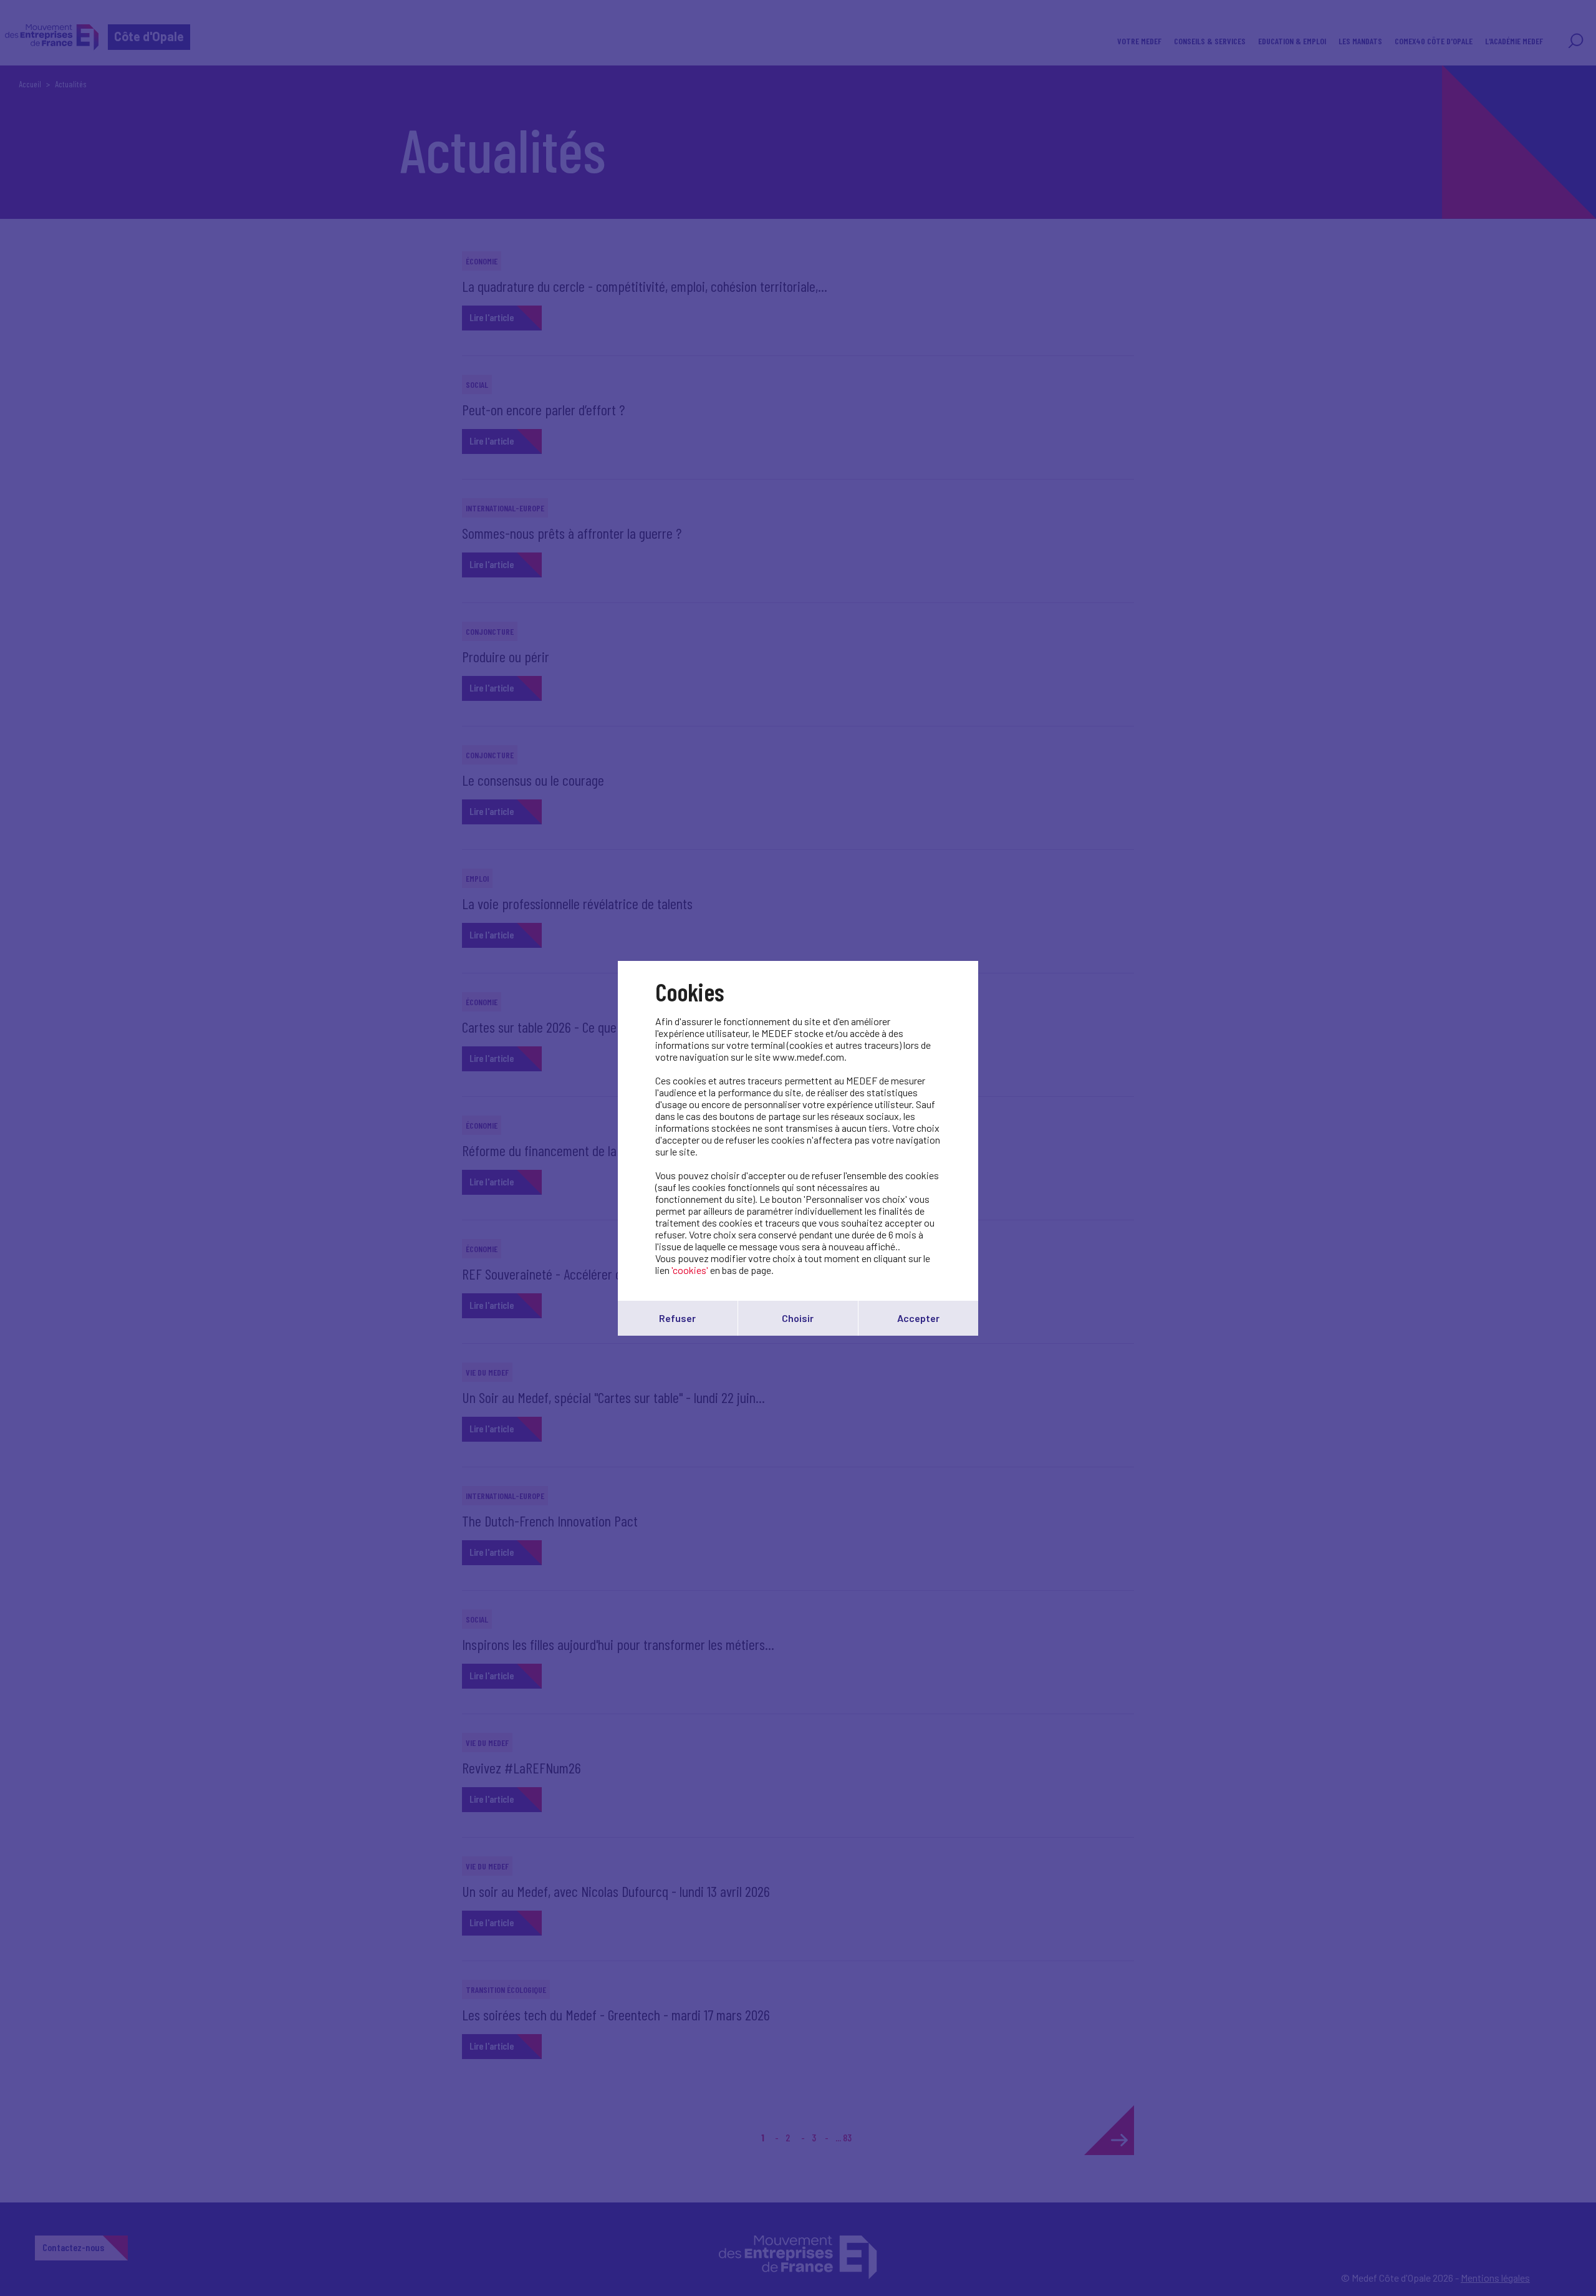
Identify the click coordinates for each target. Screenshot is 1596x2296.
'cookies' (690, 1270)
